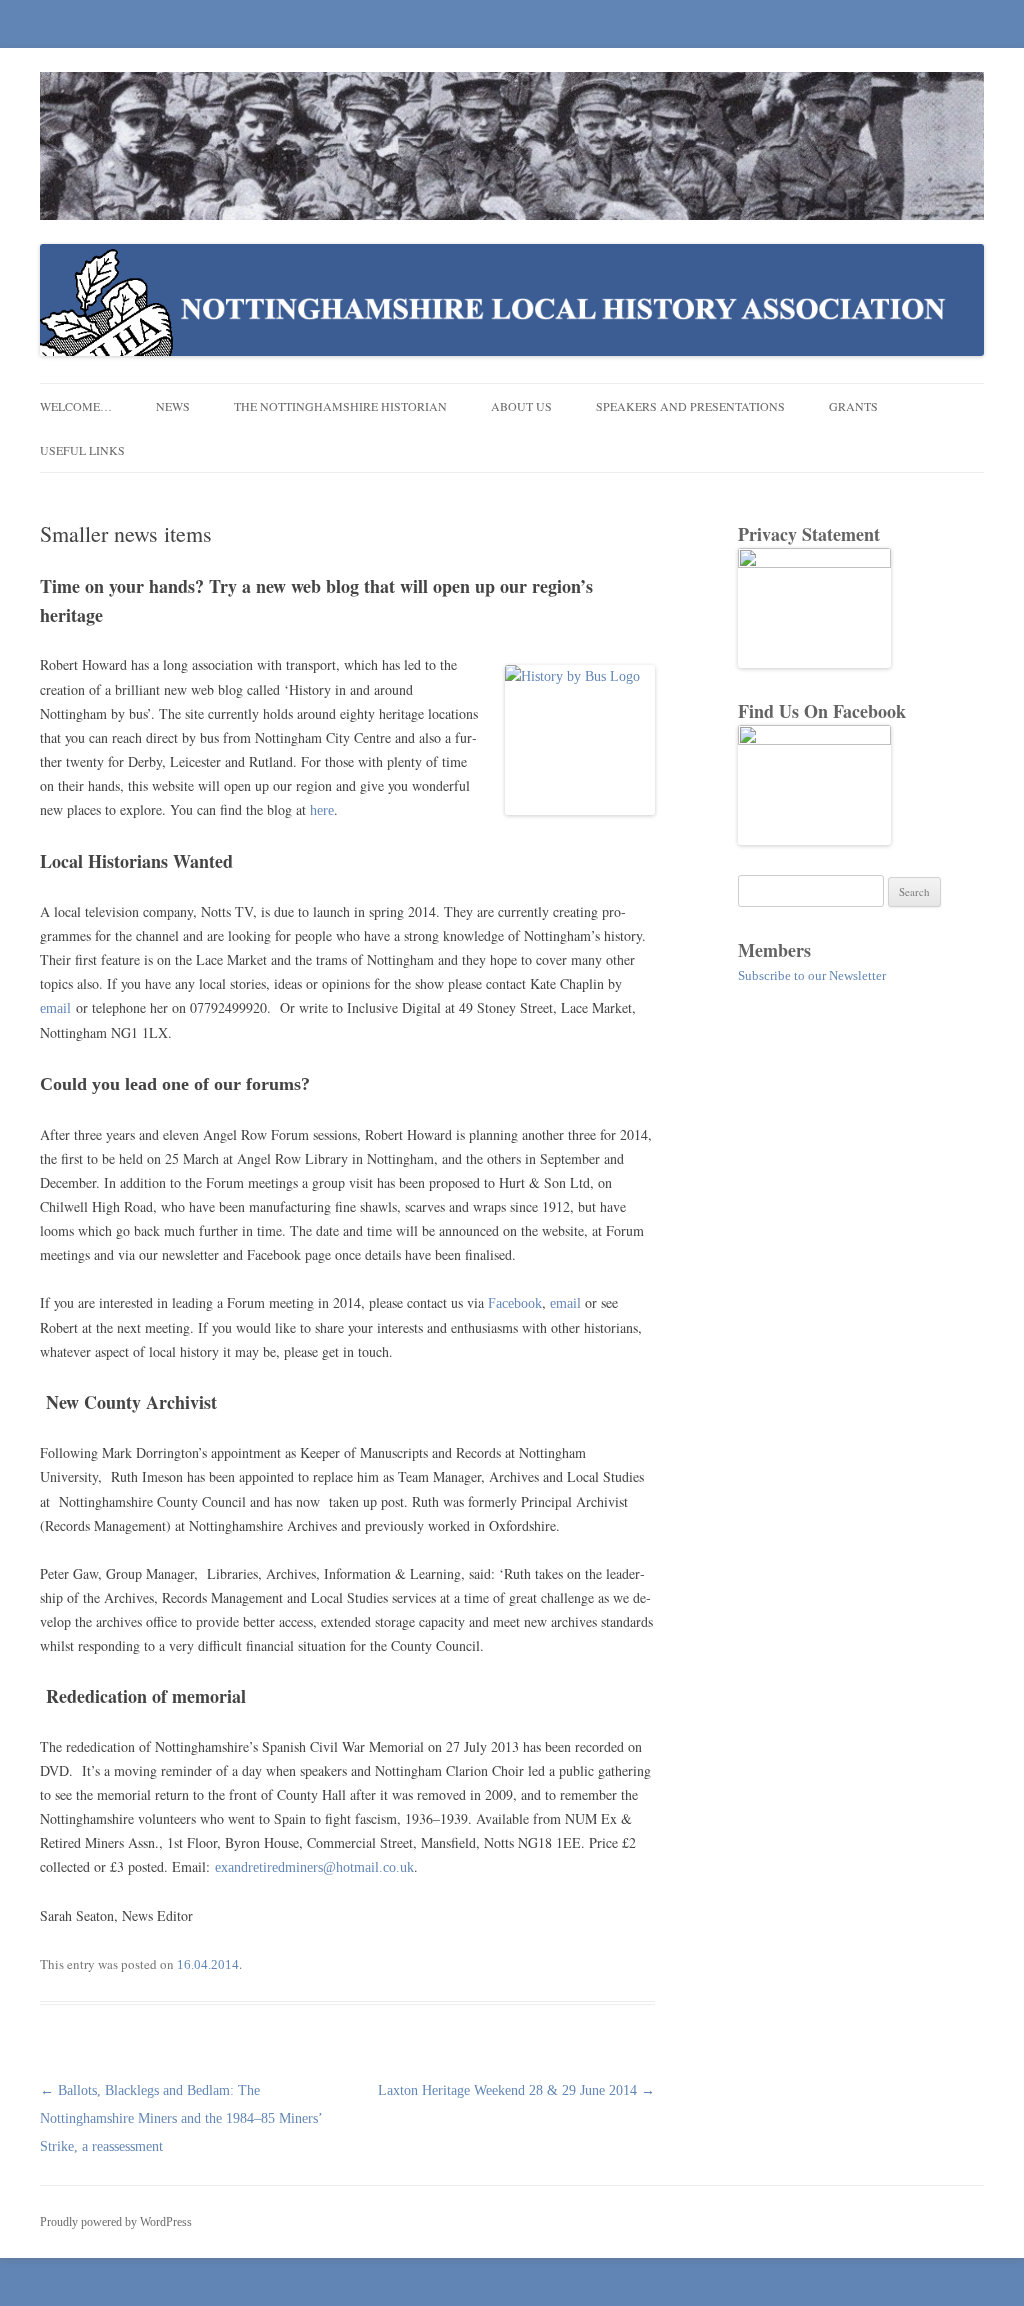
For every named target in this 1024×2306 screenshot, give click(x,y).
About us (521, 406)
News (173, 406)
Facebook (515, 1303)
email (55, 1008)
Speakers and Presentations (690, 406)
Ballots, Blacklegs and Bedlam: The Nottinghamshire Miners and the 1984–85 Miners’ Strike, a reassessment (181, 2118)
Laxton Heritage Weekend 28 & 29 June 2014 (516, 2090)
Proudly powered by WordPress (116, 2222)
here (322, 810)
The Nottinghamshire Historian (340, 406)
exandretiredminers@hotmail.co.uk (314, 1867)
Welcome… (76, 406)
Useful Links (82, 450)
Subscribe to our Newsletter (812, 975)
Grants (853, 406)
